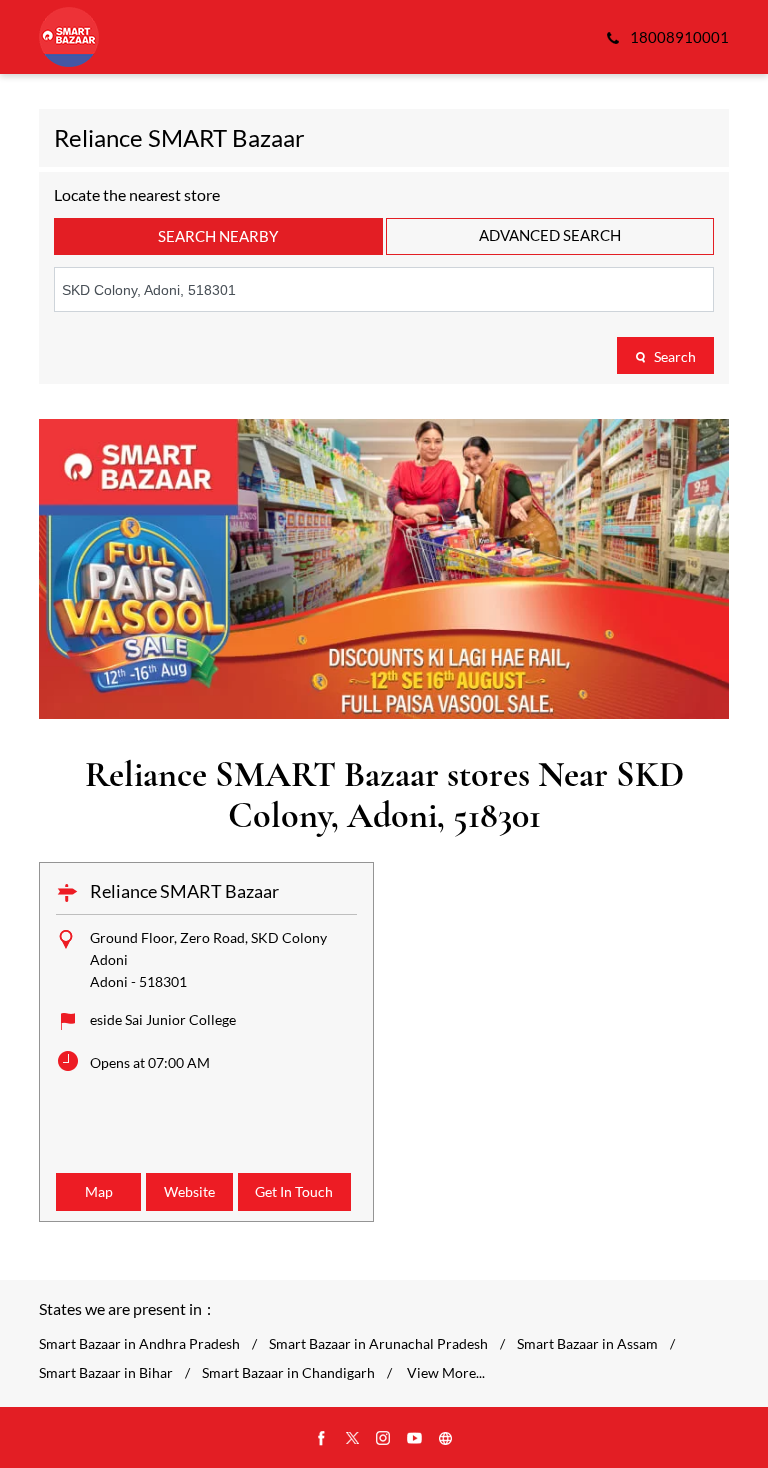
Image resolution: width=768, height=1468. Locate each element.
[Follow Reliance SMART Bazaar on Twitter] (353, 1439)
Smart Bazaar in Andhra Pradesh (139, 1344)
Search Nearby (218, 236)
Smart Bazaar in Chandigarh (288, 1373)
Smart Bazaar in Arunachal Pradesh (378, 1344)
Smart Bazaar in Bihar (106, 1373)
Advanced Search (550, 235)
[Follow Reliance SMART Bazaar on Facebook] (322, 1439)
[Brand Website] (446, 1439)
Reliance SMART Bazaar (184, 891)
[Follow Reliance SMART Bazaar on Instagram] (384, 1439)
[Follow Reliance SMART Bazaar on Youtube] (415, 1439)
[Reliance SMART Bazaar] (69, 37)
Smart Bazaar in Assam (587, 1344)
